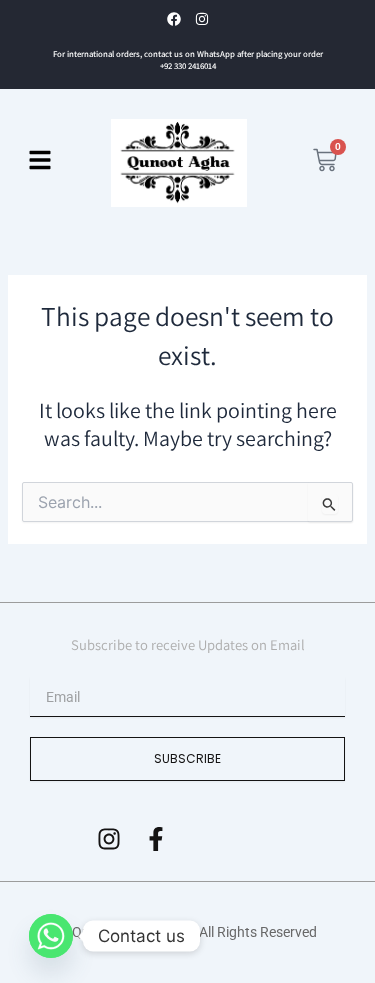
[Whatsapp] (51, 936)
